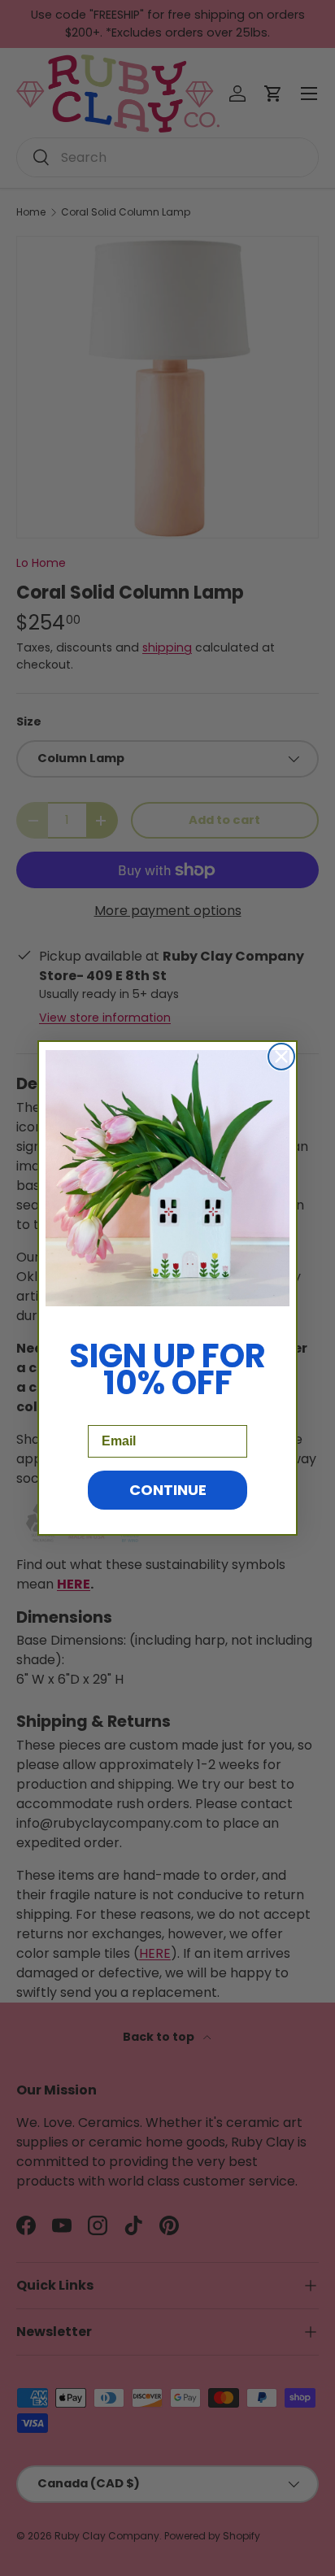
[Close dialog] (281, 1057)
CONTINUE (168, 1490)
